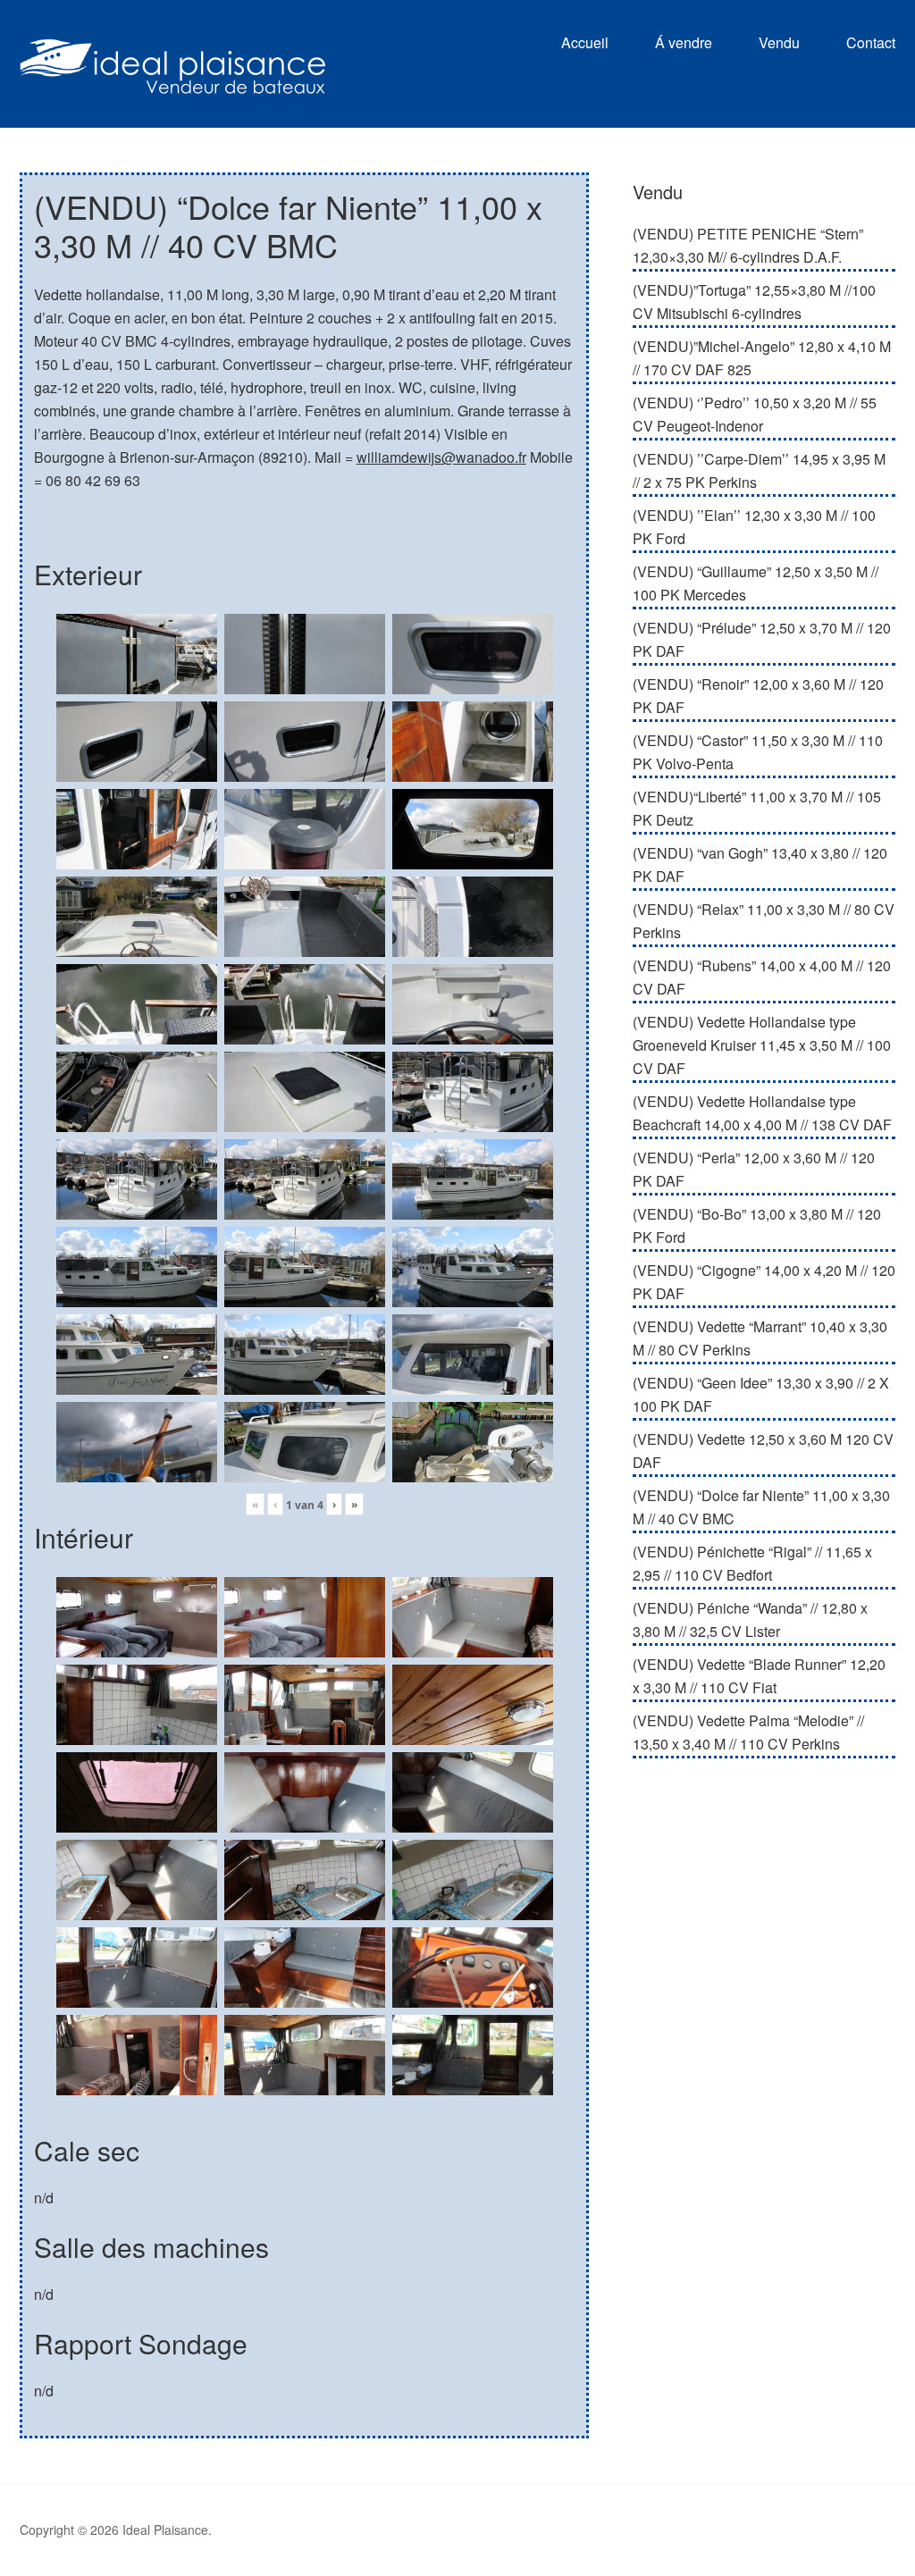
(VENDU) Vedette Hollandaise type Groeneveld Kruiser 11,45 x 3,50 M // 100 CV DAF (762, 1045)
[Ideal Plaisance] (172, 81)
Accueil (585, 42)
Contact (871, 42)
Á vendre (684, 42)
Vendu (779, 42)
